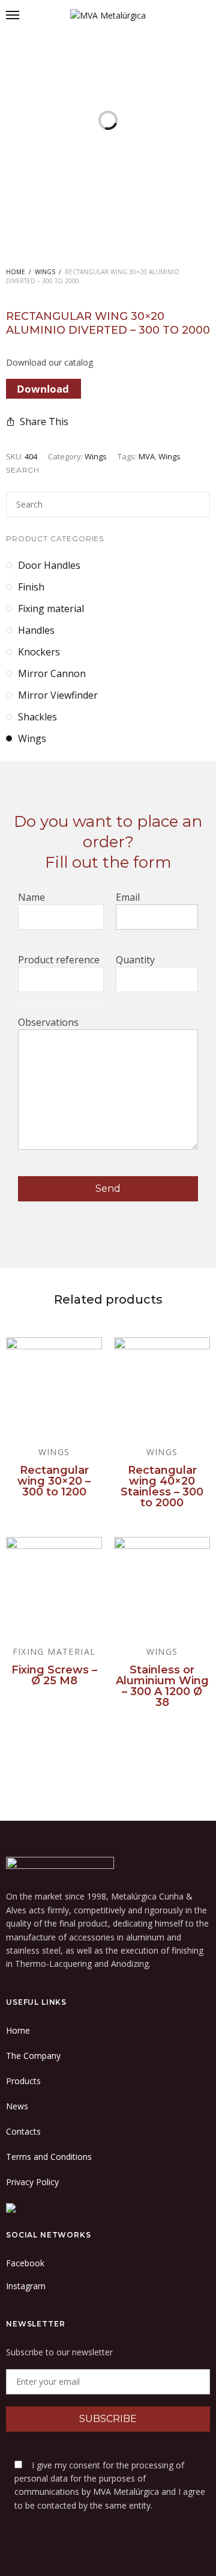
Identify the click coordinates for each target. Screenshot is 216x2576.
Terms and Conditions (49, 2157)
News (17, 2106)
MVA (147, 456)
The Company (33, 2056)
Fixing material (51, 609)
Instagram (26, 2286)
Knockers (39, 652)
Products (23, 2081)
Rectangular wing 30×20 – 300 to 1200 (54, 1481)
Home (16, 272)
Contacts (23, 2131)
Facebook (25, 2263)
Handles (36, 630)
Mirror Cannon (52, 673)
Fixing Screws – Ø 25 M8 (54, 1675)
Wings (45, 272)
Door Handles (49, 565)
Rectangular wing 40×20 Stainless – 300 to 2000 (162, 1486)
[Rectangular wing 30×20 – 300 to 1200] (54, 1385)
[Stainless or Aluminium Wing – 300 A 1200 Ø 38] (162, 1585)
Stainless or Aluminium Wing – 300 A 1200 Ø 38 (162, 1686)
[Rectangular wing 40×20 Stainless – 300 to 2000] (162, 1385)
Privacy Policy (32, 2182)
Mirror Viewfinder (58, 695)
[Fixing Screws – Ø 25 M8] (54, 1585)
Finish (31, 587)
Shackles (37, 717)
